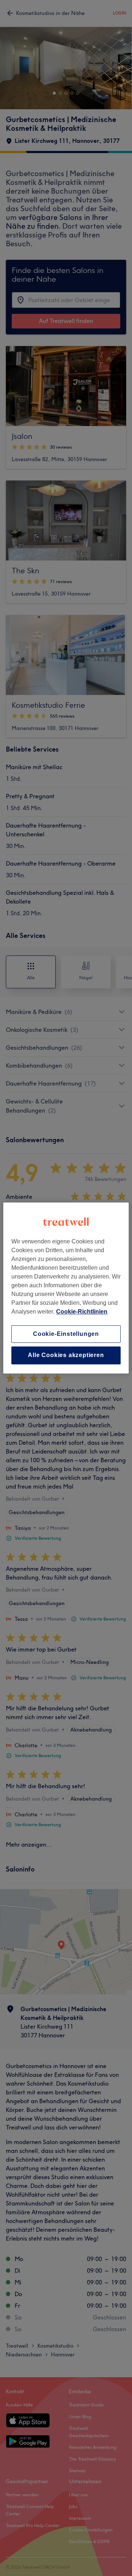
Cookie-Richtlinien (82, 1312)
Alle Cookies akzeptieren (66, 1355)
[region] (66, 1288)
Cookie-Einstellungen (66, 1334)
